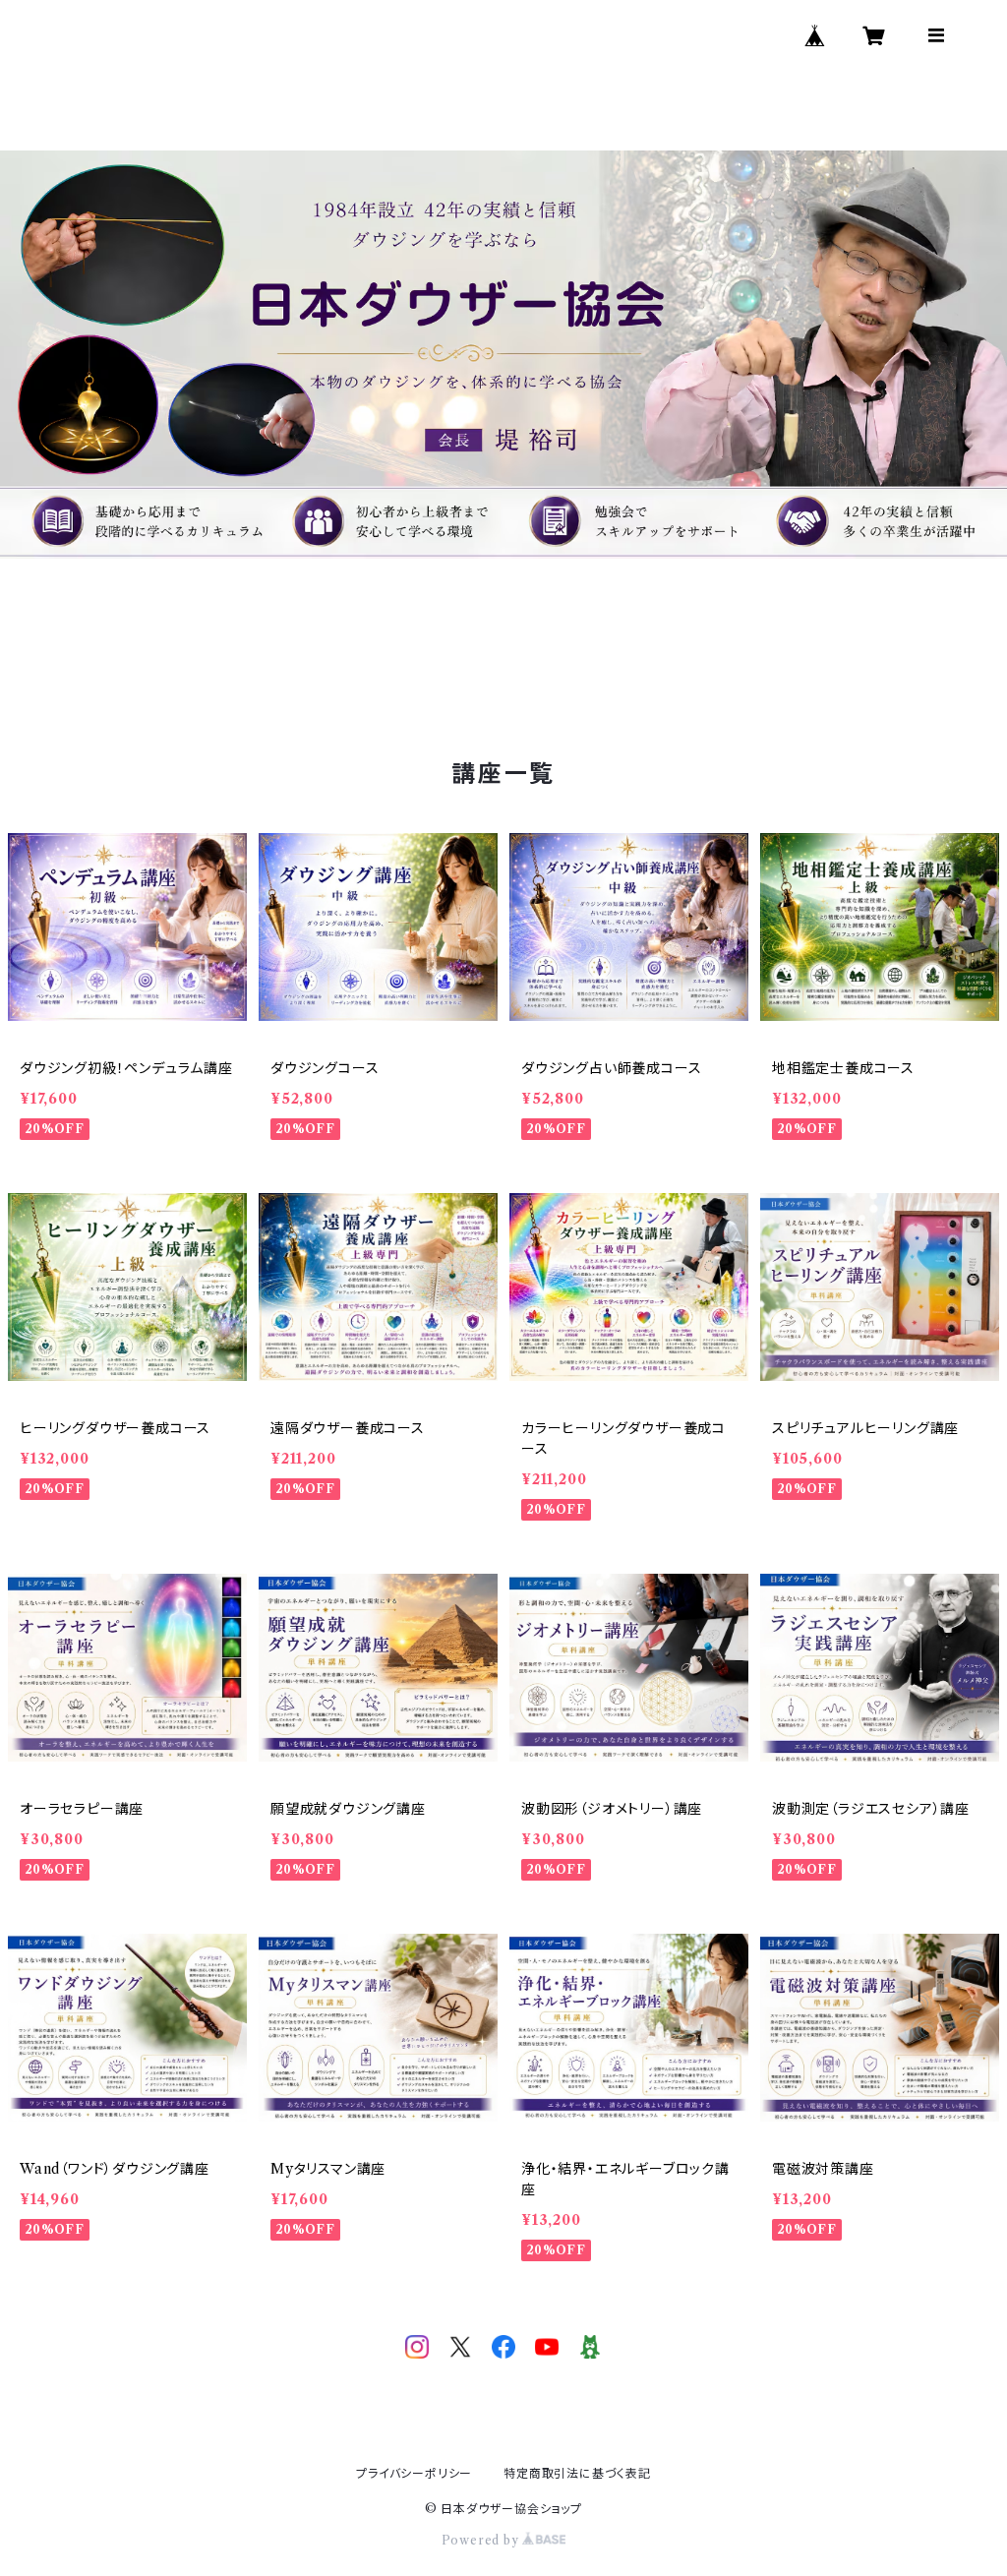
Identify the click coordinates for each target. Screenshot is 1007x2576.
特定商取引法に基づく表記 (577, 2473)
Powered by (482, 2540)
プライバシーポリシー (414, 2473)
